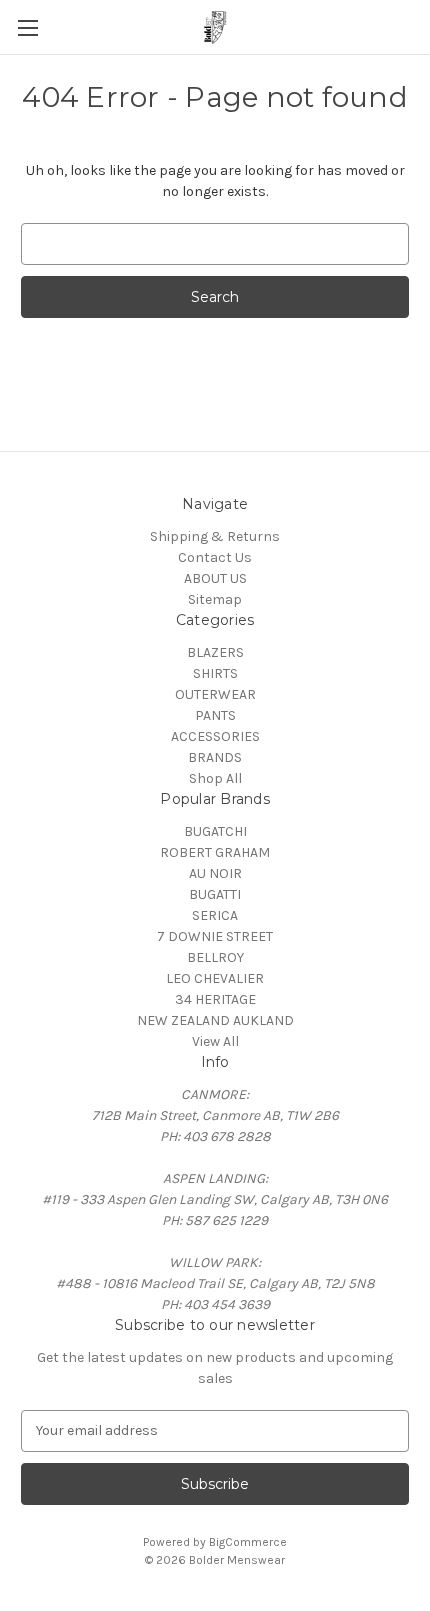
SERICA (215, 915)
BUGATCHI (215, 831)
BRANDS (215, 757)
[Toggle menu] (27, 27)
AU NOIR (215, 873)
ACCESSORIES (215, 736)
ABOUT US (215, 578)
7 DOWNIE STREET (215, 936)
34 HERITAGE (215, 999)
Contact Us (215, 557)
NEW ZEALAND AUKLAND (215, 1020)
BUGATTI (215, 894)
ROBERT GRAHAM (215, 852)
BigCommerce (248, 1542)
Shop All (215, 778)
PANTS (215, 715)
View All (215, 1041)
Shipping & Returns (215, 536)
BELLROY (215, 957)
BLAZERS (215, 652)
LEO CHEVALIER (215, 978)
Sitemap (215, 599)
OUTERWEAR (215, 694)
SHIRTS (215, 673)
